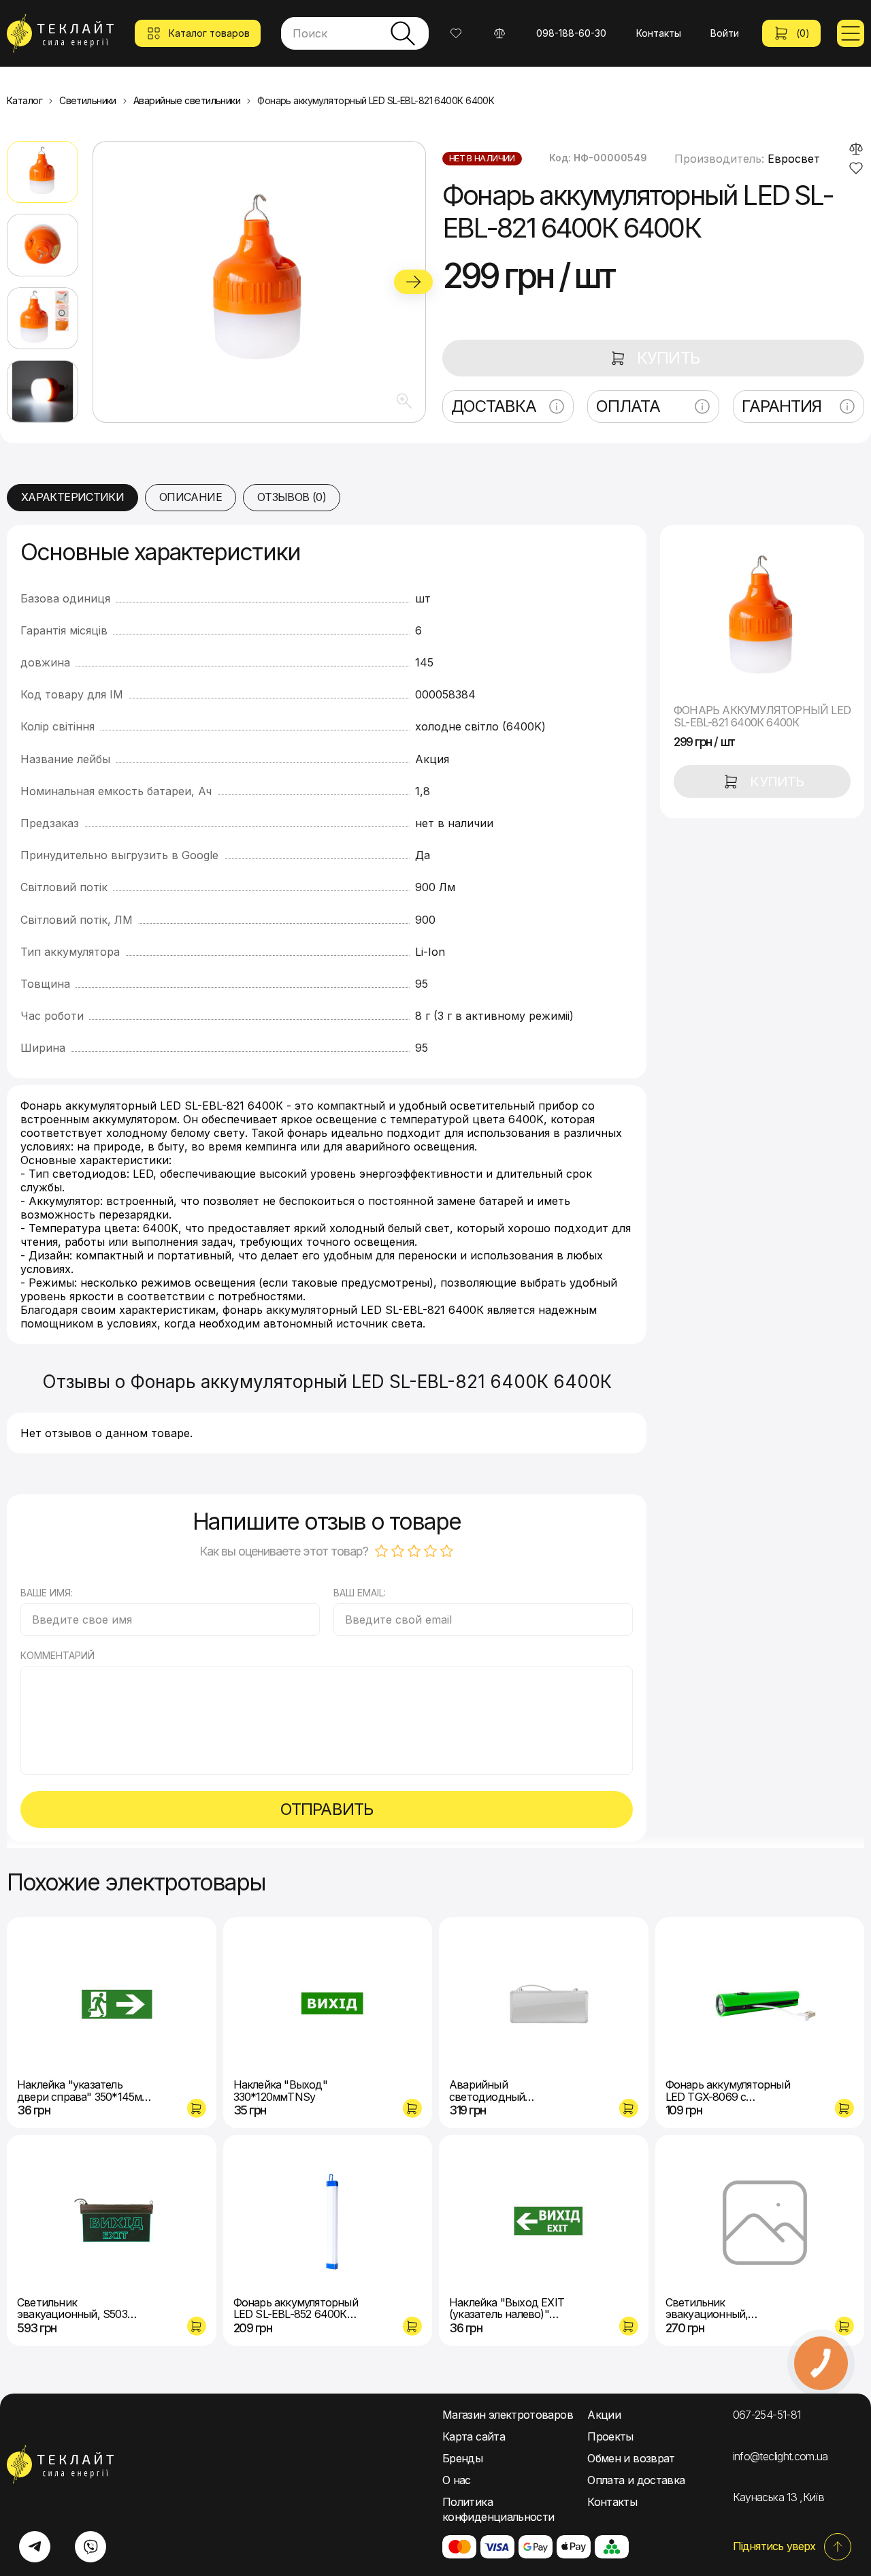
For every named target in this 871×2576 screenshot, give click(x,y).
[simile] (856, 149)
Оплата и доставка (636, 2480)
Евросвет (794, 159)
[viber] (91, 2547)
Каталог (24, 101)
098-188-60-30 (571, 33)
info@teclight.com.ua (780, 2456)
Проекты (610, 2436)
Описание (191, 497)
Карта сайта (474, 2436)
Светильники (88, 101)
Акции (604, 2415)
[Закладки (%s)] (456, 33)
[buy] (197, 2108)
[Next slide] (413, 282)
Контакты (659, 33)
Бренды (462, 2458)
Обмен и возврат (631, 2458)
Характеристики (72, 497)
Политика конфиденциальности (498, 2509)
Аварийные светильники (187, 101)
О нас (457, 2480)
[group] (259, 282)
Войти (725, 33)
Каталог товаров (209, 33)
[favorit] (856, 168)
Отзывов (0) (292, 497)
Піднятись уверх (774, 2546)
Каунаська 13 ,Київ (778, 2497)
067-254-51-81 (767, 2415)
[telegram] (35, 2547)
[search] (403, 33)
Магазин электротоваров (508, 2415)
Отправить (326, 1809)
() (803, 33)
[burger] (851, 33)
